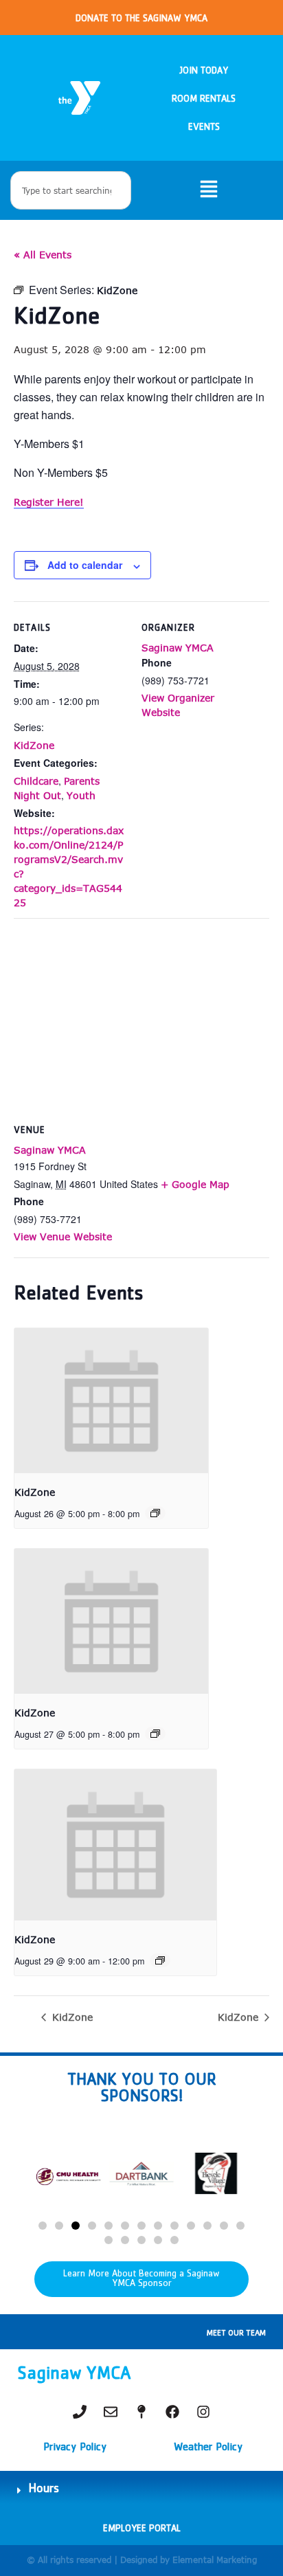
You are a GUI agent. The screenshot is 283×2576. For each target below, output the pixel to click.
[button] (43, 2226)
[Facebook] (172, 2412)
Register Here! (49, 502)
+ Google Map (195, 1184)
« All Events (43, 255)
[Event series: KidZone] (155, 1513)
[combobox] (71, 190)
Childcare (36, 781)
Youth (81, 795)
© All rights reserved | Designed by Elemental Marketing (142, 2560)
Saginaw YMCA (178, 648)
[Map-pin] (141, 2412)
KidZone (34, 745)
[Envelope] (111, 2412)
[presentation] (111, 1401)
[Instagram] (203, 2412)
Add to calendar (85, 565)
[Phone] (80, 2412)
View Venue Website (63, 1236)
